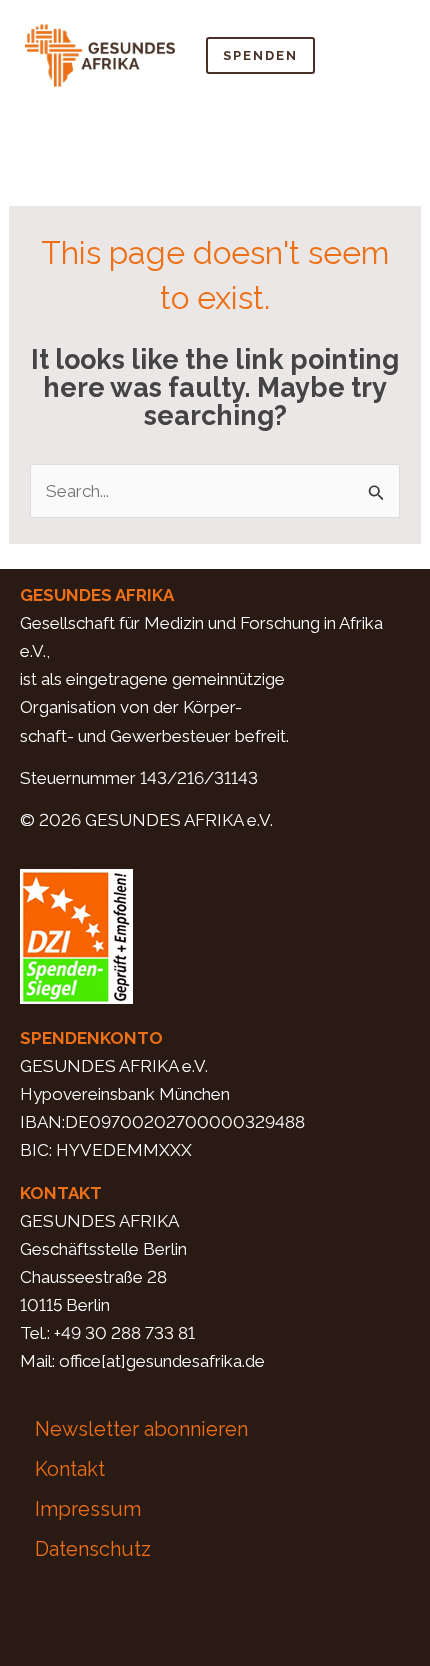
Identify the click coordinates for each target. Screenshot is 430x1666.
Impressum (88, 1509)
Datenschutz (93, 1549)
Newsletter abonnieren (141, 1429)
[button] (386, 55)
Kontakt (70, 1469)
